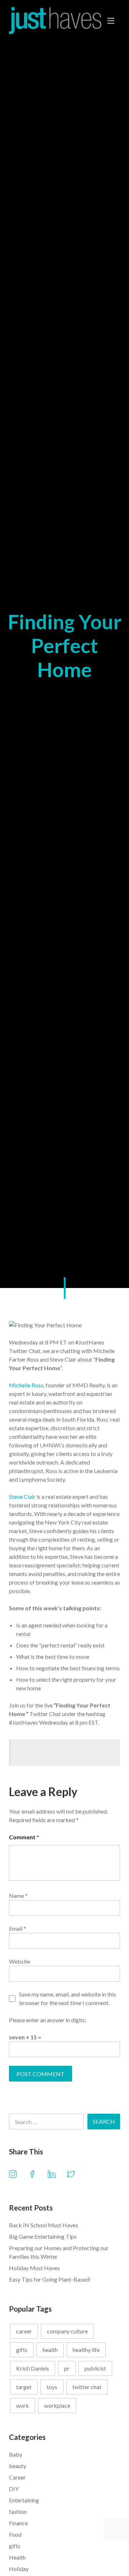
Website (20, 1961)
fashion (18, 2512)
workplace (57, 2405)
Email (18, 1928)
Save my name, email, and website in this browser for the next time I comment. (68, 1998)
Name (18, 1896)
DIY (14, 2489)
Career (17, 2477)
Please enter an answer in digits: (48, 2020)
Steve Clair (22, 1496)
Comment (24, 1837)
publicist (95, 2368)
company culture (67, 2331)
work (23, 2405)
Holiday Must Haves (34, 2268)
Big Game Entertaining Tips (43, 2236)
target (24, 2387)
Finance (18, 2523)
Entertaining (24, 2500)
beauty (18, 2466)
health (50, 2350)
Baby (16, 2454)
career (24, 2331)
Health (17, 2557)
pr (67, 2368)
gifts (22, 2350)
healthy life (86, 2350)
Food (15, 2534)
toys (52, 2387)
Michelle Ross (26, 1385)
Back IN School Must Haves (44, 2225)
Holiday (19, 2569)
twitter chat (87, 2387)
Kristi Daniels (33, 2368)
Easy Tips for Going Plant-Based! (50, 2279)
